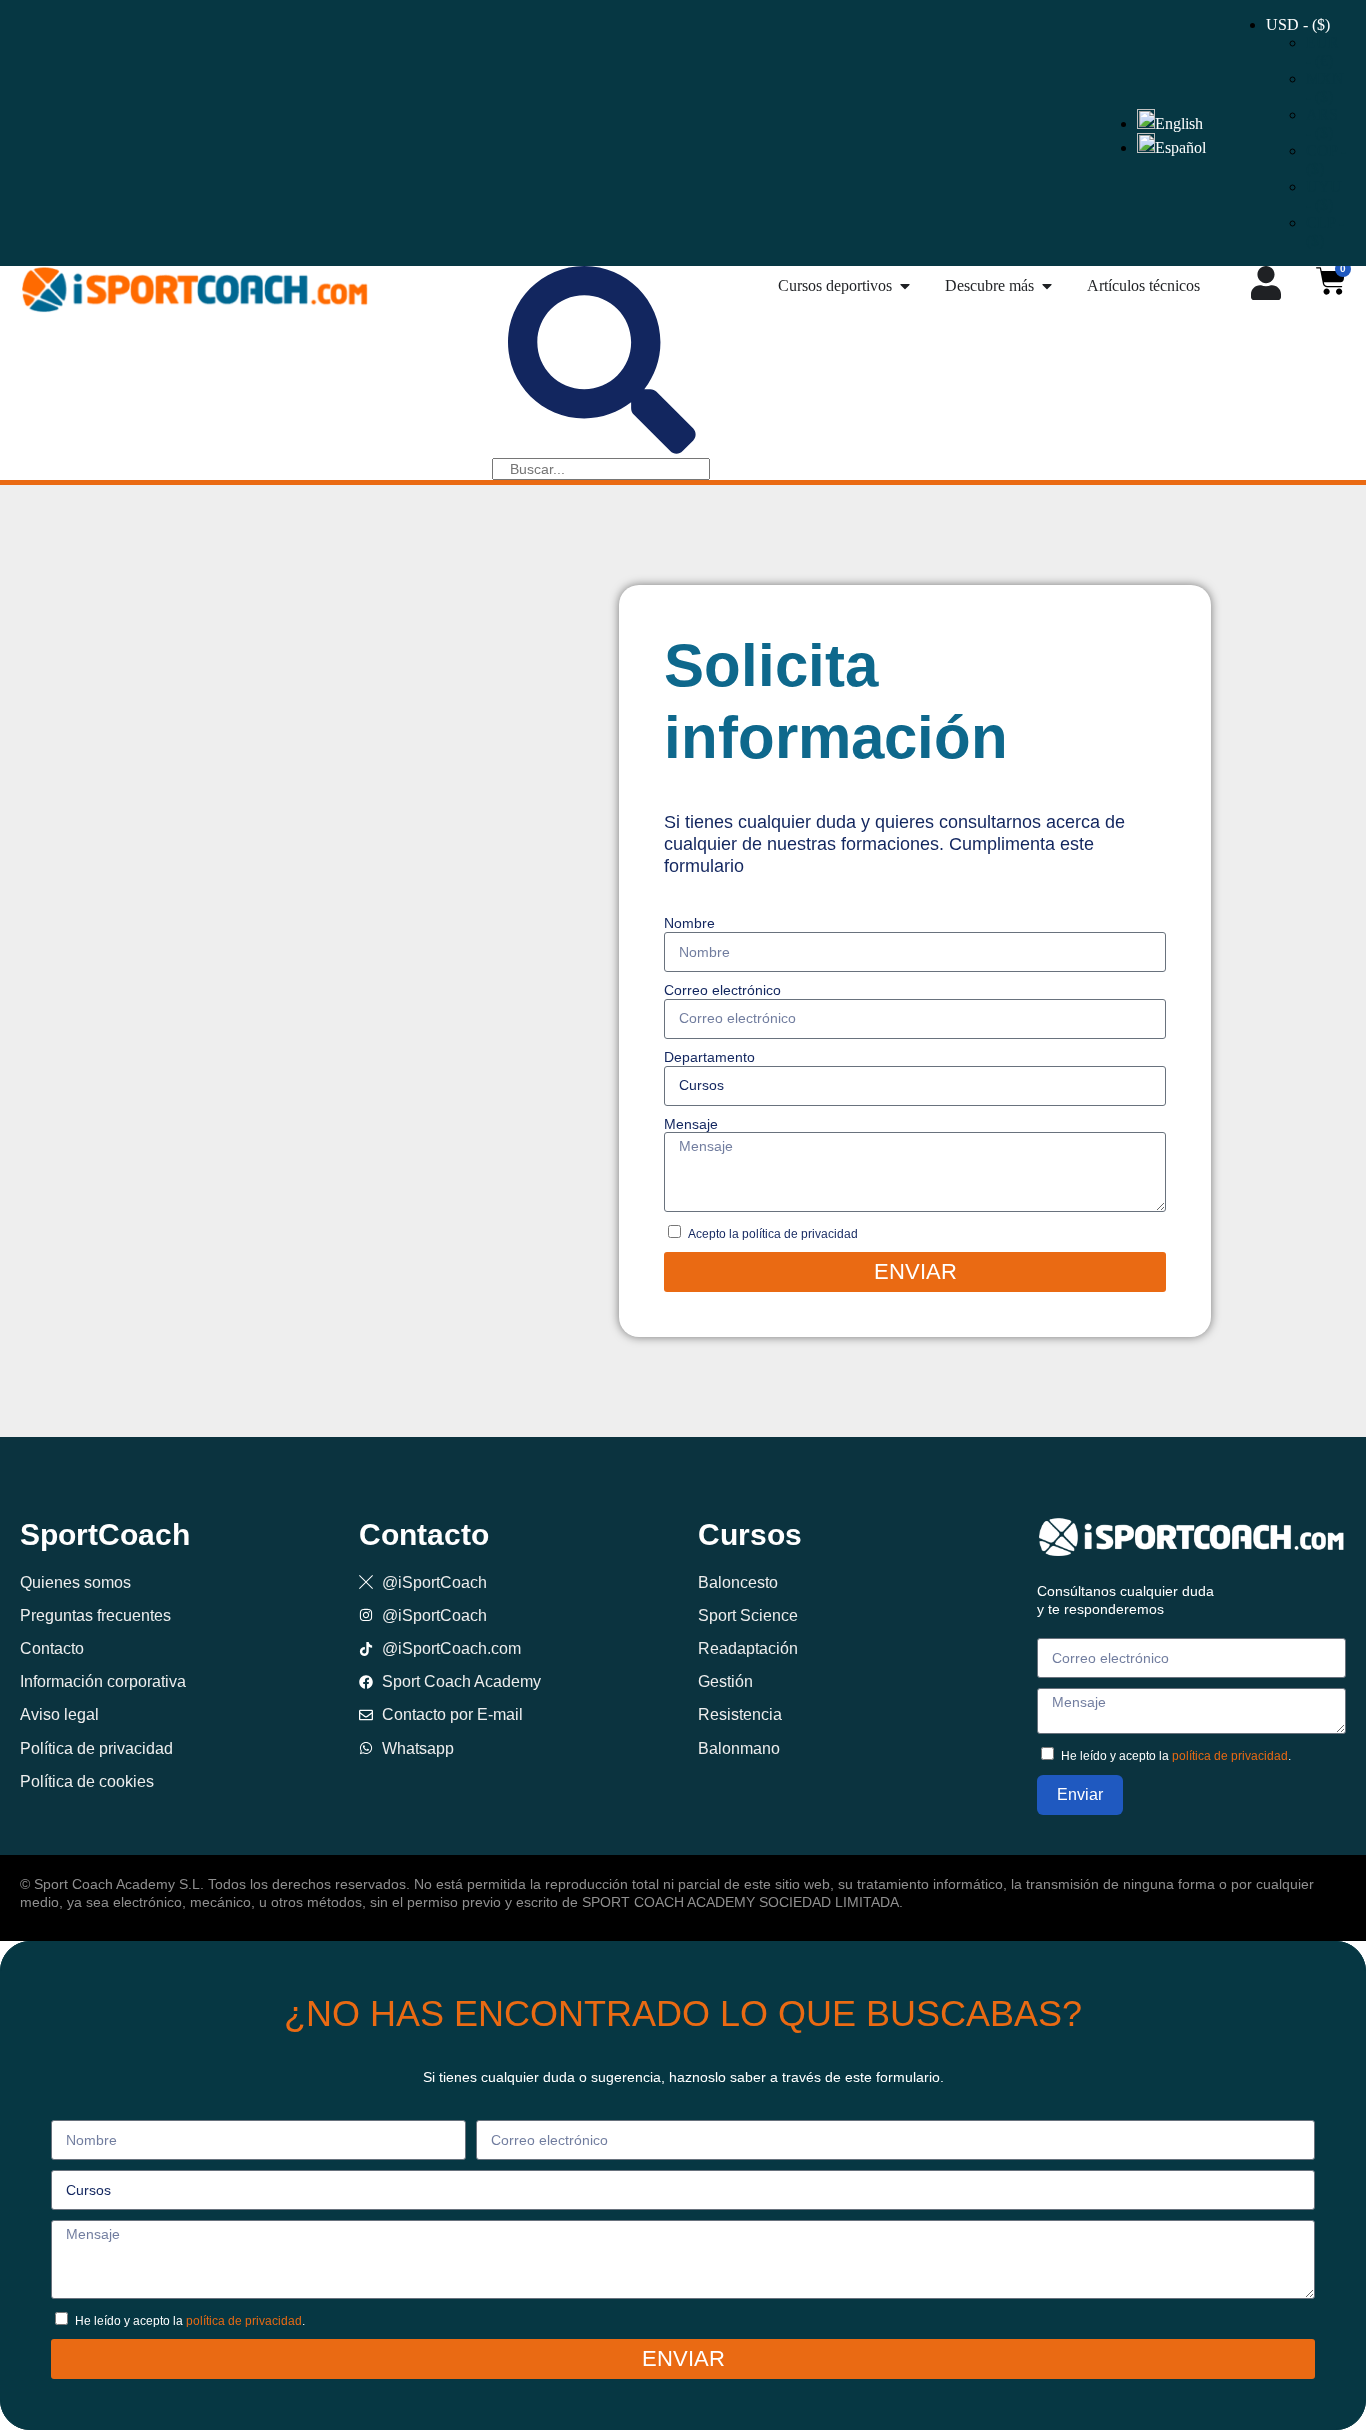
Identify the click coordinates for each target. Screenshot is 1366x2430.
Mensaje (691, 1124)
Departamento (709, 1057)
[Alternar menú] (1266, 283)
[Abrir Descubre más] (1047, 286)
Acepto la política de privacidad (773, 1234)
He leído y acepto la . (1176, 1756)
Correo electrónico (722, 990)
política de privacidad (1230, 1756)
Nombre (689, 923)
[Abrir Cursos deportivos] (905, 286)
